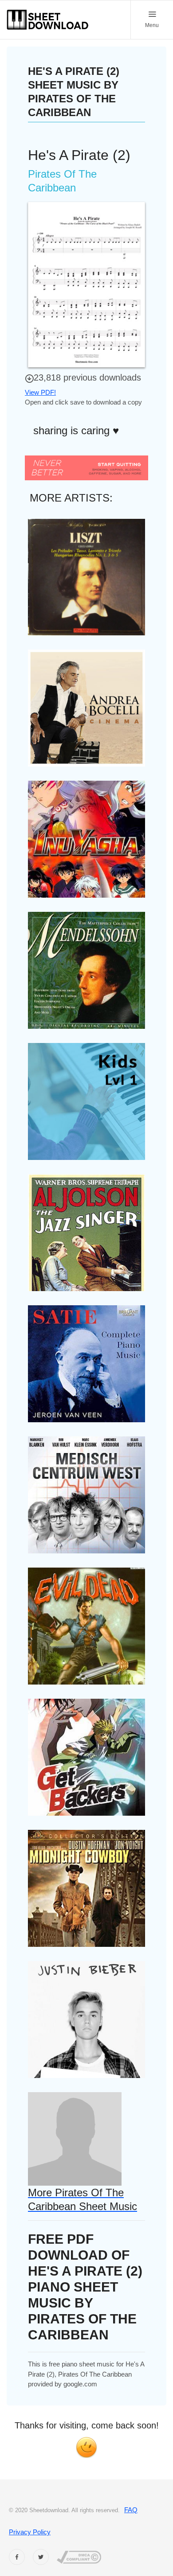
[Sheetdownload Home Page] (48, 20)
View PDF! (40, 392)
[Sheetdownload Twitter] (41, 2557)
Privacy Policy (30, 2532)
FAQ (131, 2510)
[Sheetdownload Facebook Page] (17, 2557)
